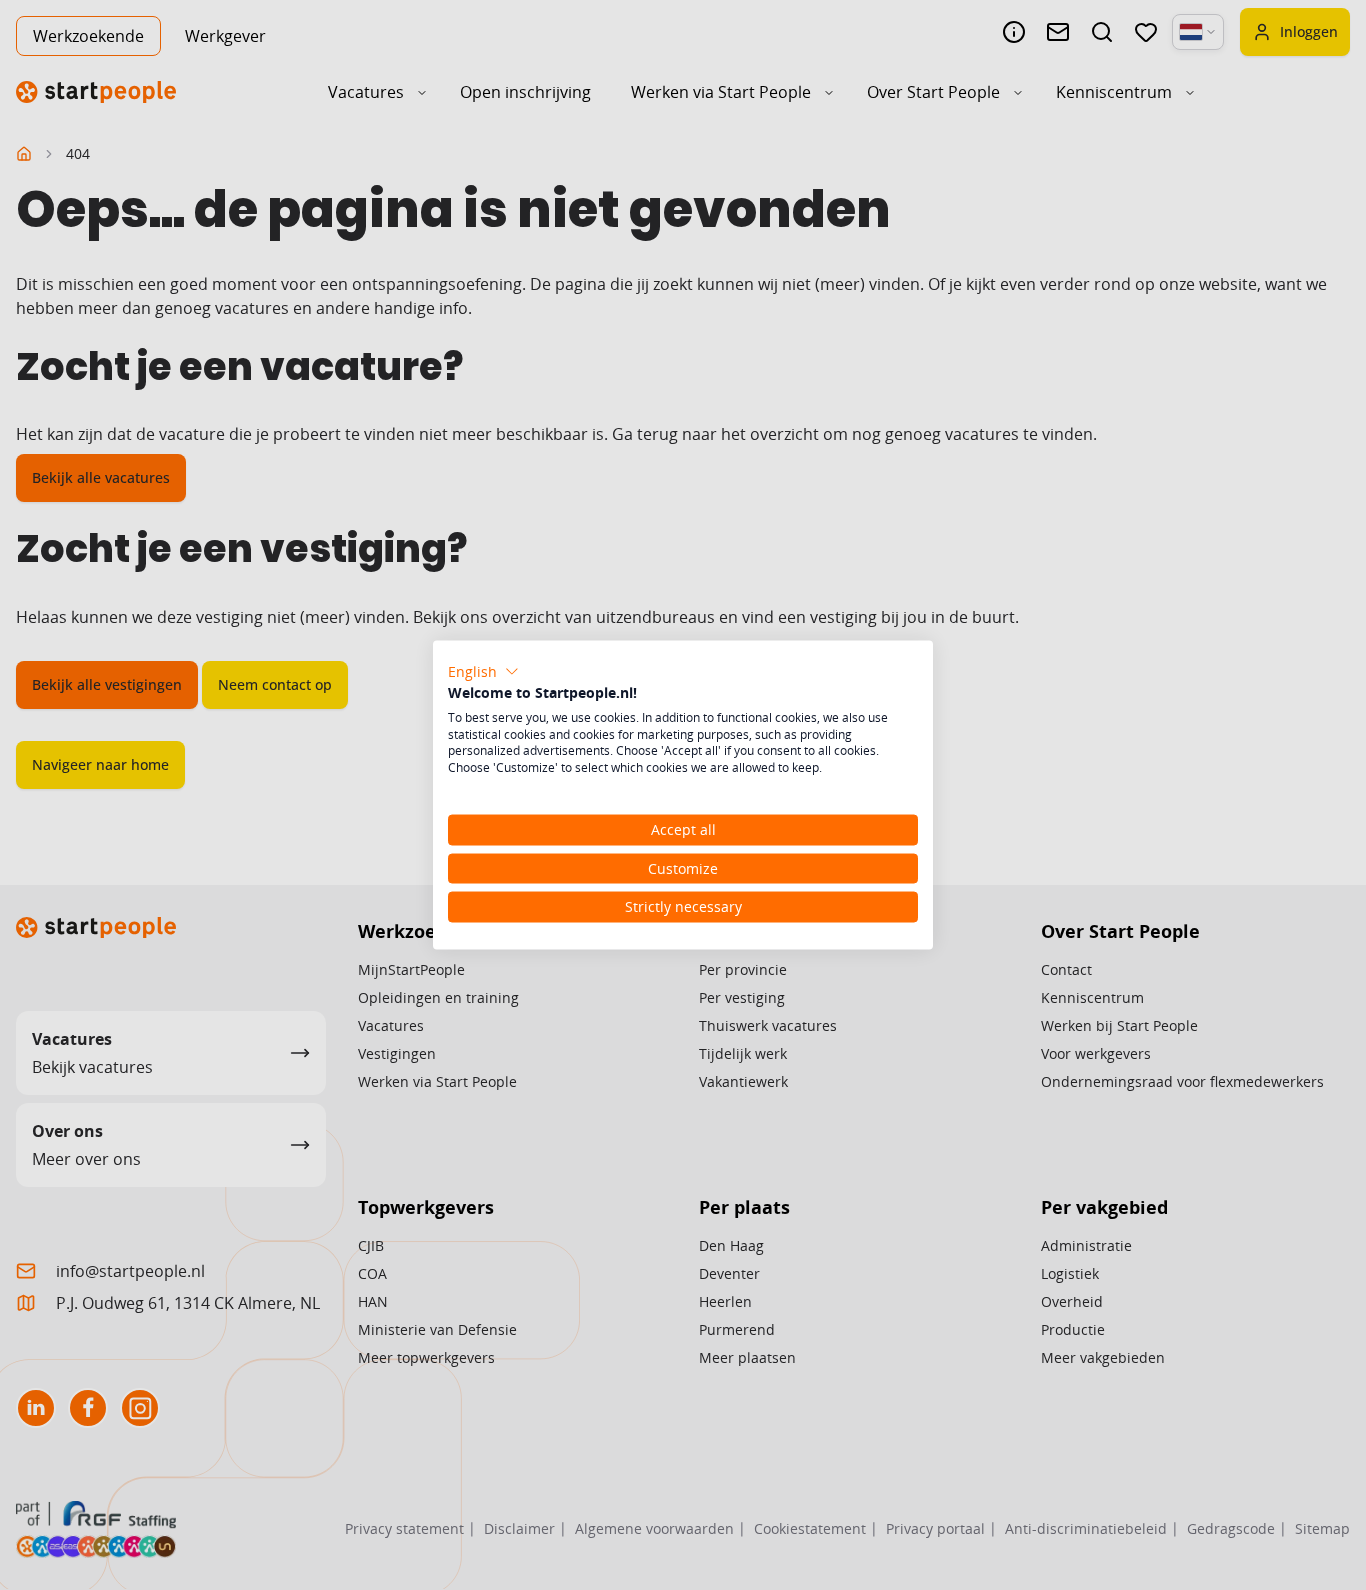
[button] (483, 672)
